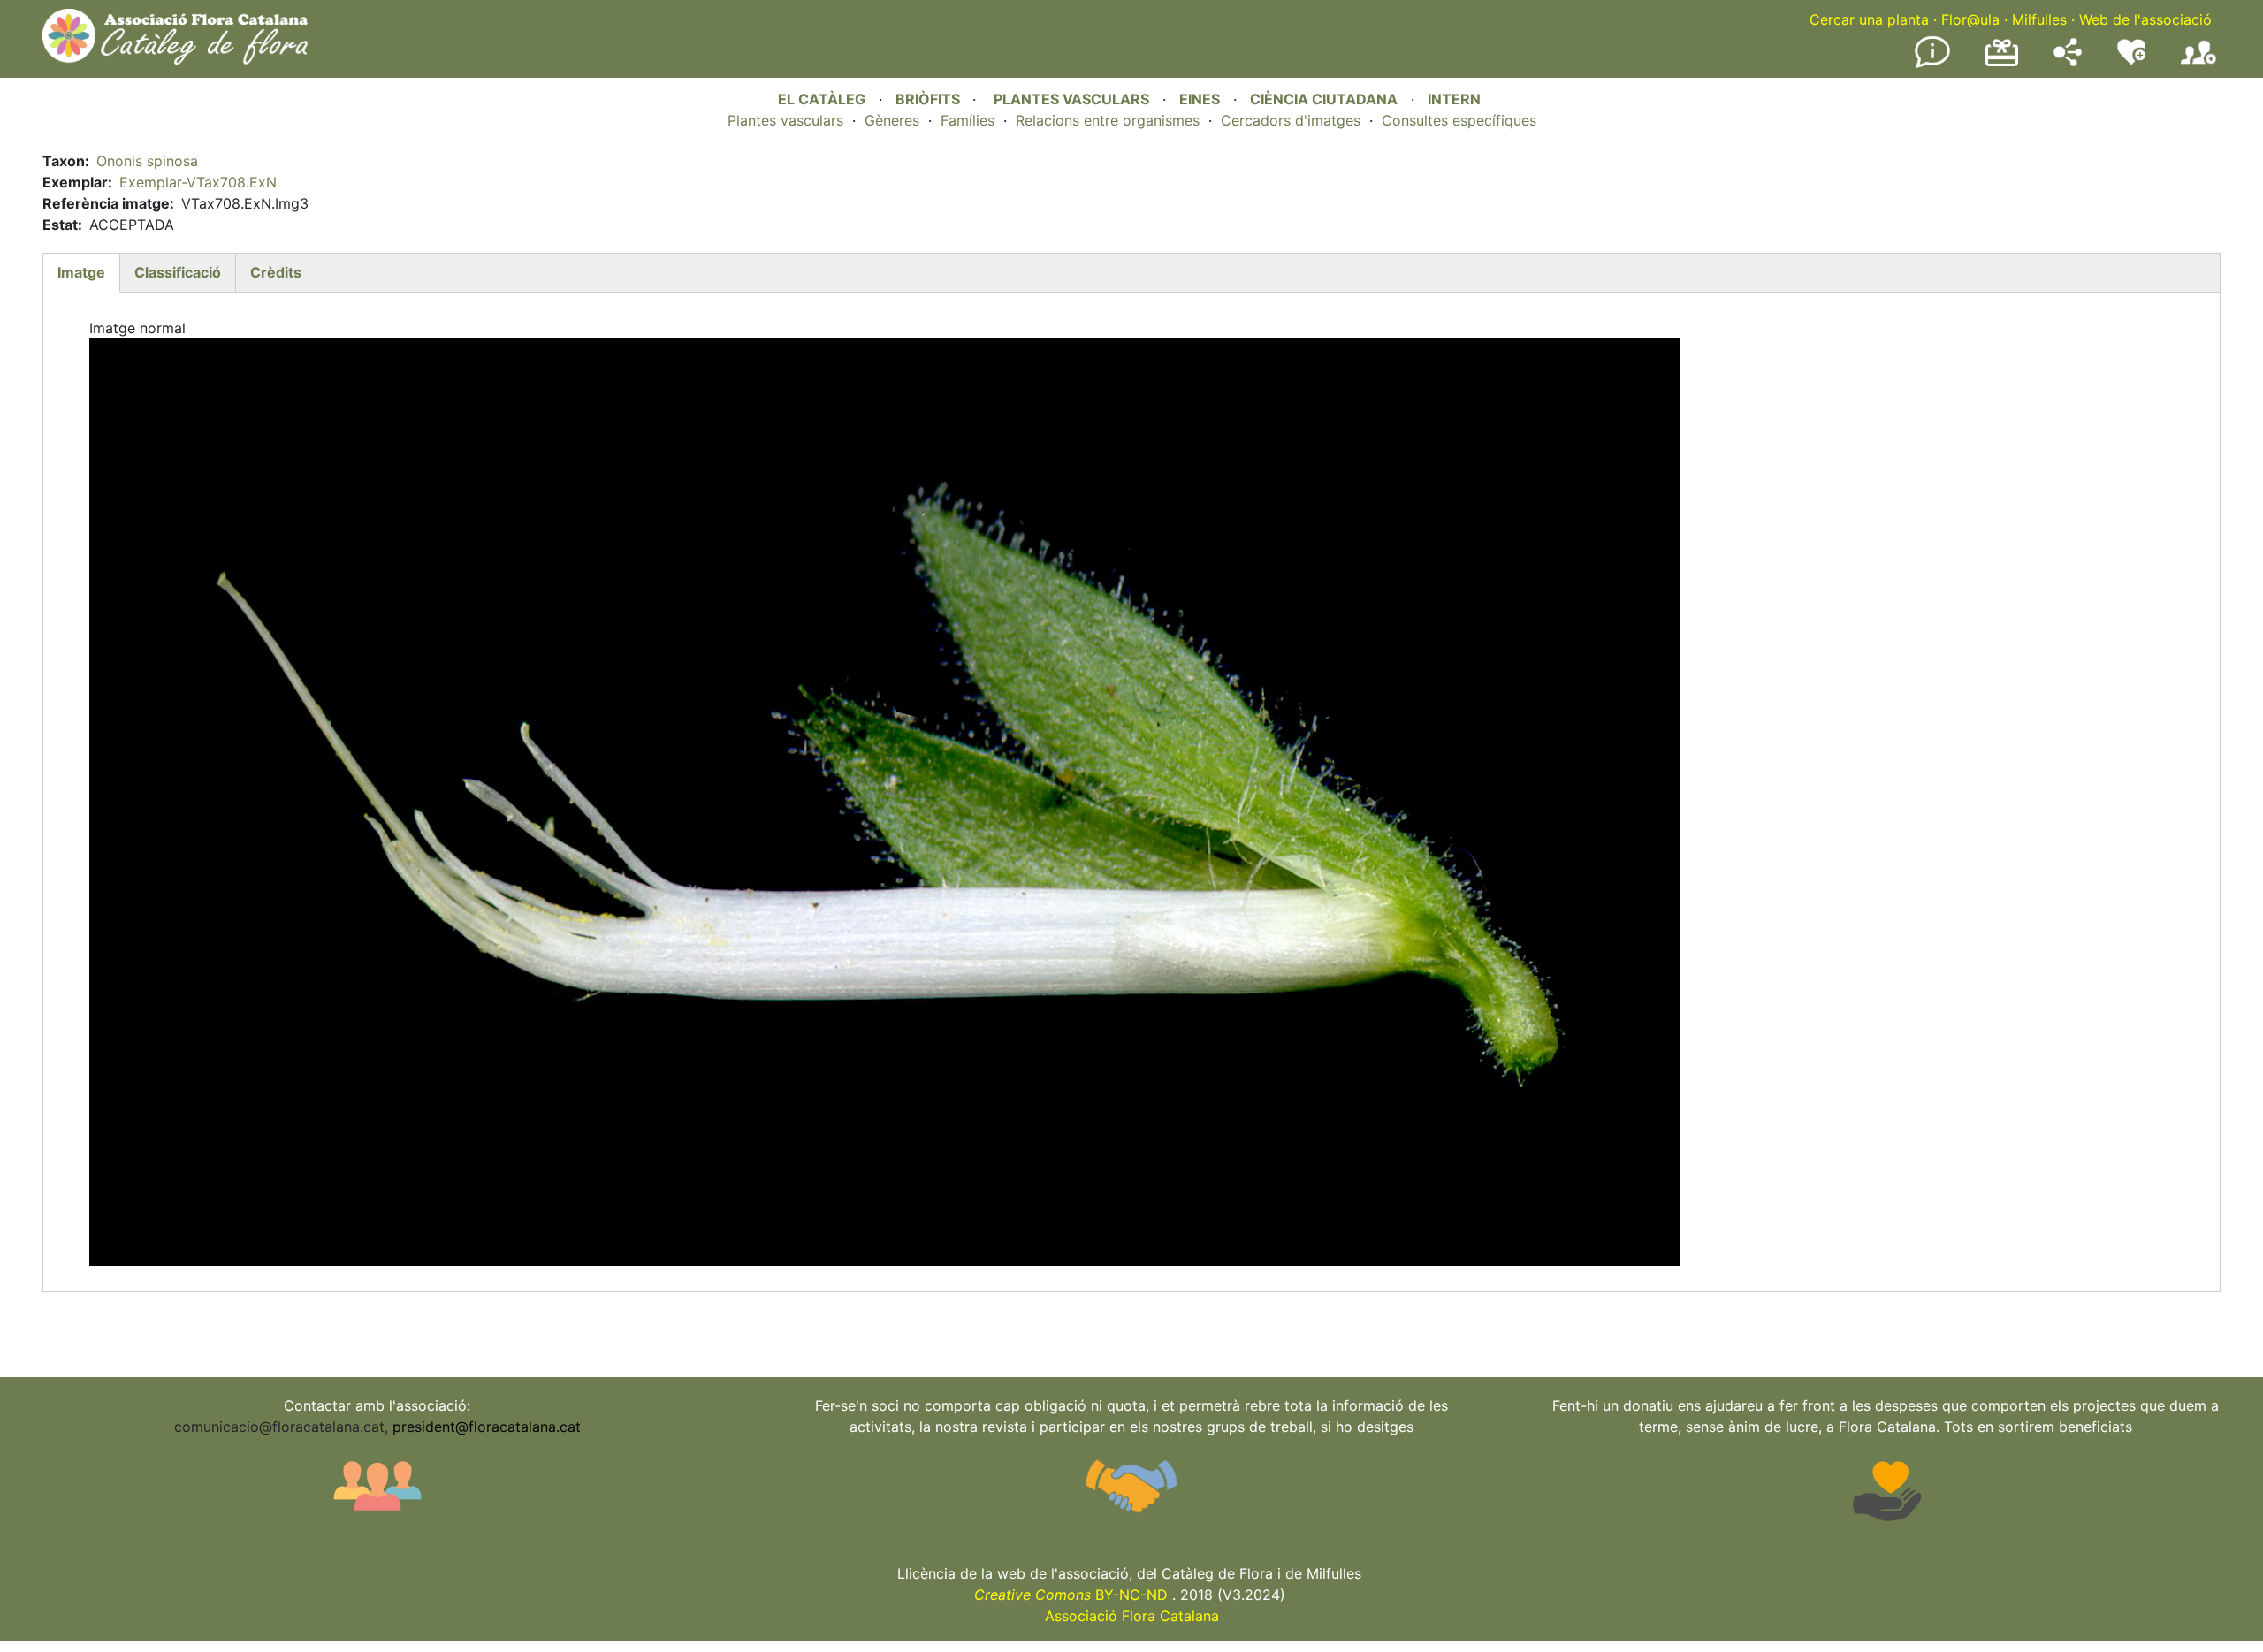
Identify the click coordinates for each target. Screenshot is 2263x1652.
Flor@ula (1970, 19)
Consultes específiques (1459, 120)
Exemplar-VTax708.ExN (198, 182)
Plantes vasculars (785, 120)
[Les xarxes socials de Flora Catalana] (2068, 61)
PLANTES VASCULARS (1071, 99)
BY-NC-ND (1071, 1595)
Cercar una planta (1869, 19)
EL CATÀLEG (822, 99)
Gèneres (892, 120)
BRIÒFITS (930, 99)
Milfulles (2039, 19)
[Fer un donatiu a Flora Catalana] (2002, 64)
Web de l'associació (2145, 19)
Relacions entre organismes (1108, 120)
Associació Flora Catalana (1132, 1616)
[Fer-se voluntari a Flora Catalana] (2131, 61)
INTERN (1454, 99)
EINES (1200, 99)
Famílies (968, 120)
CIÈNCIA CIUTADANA (1324, 99)
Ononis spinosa (147, 161)
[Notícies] (1932, 65)
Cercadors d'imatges (1291, 120)
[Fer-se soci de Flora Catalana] (2198, 65)
